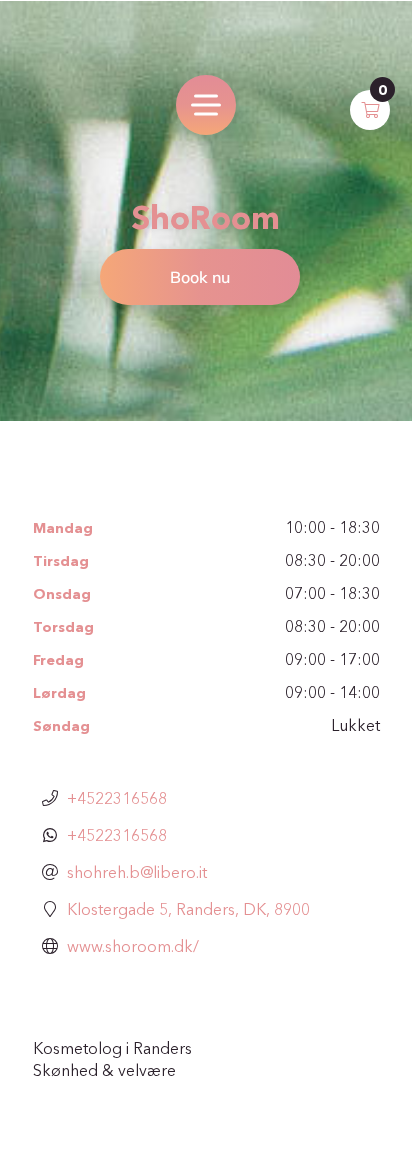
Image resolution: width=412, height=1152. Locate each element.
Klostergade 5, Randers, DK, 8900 (188, 909)
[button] (370, 110)
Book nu (200, 277)
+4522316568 (117, 798)
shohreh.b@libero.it (137, 872)
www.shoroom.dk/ (133, 946)
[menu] (206, 105)
